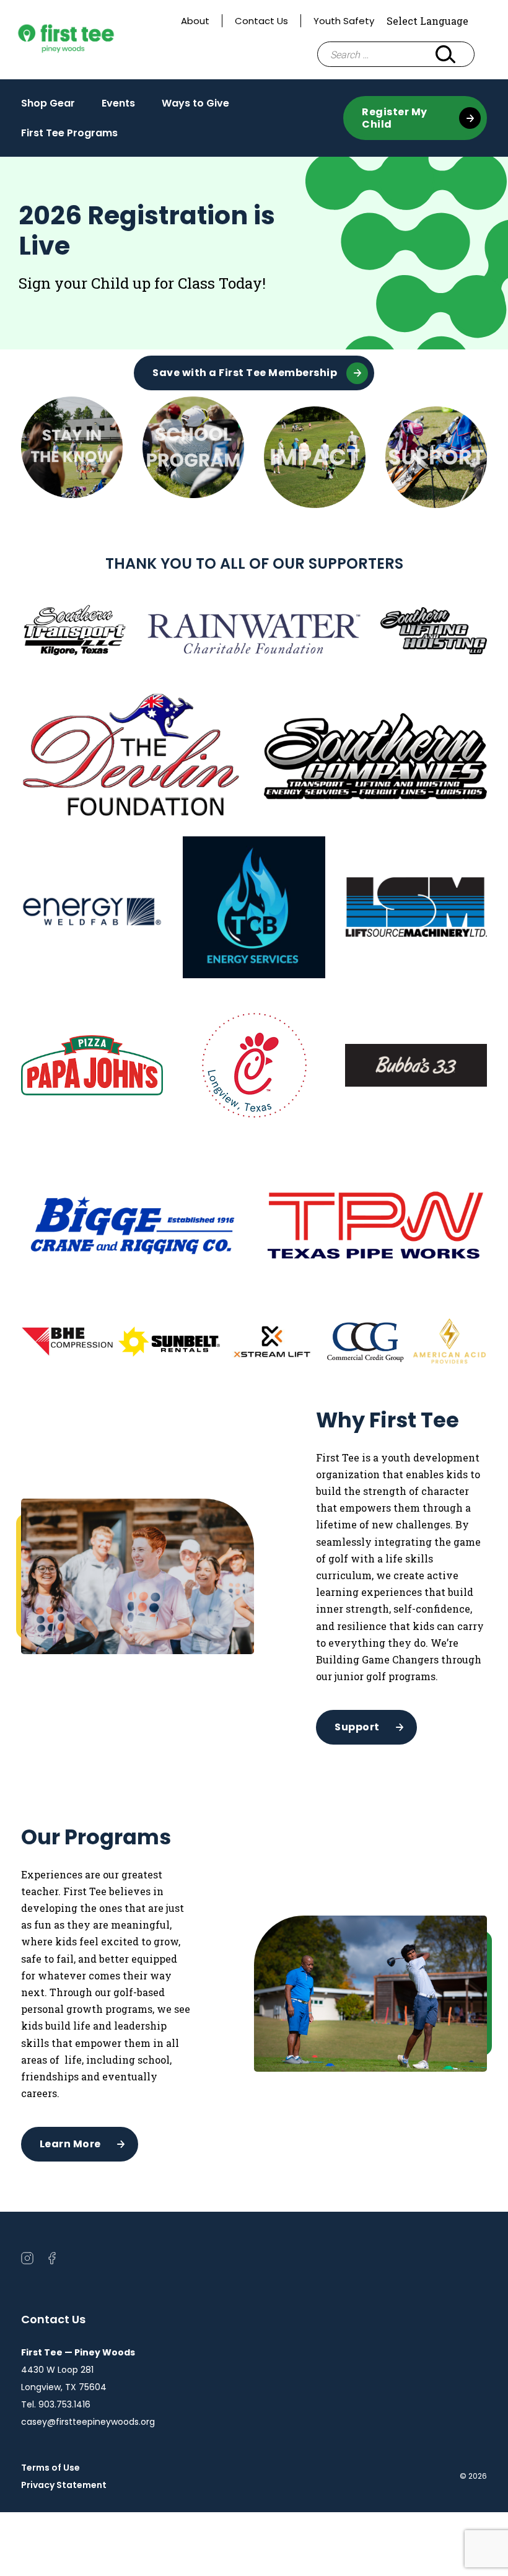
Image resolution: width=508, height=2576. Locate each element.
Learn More (70, 2144)
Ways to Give (195, 107)
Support (357, 1727)
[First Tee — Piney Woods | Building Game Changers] (89, 40)
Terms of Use (50, 2468)
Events (118, 107)
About (195, 21)
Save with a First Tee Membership (245, 373)
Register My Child (395, 118)
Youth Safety (344, 21)
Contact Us (261, 21)
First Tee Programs (69, 133)
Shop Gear (48, 103)
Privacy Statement (64, 2485)
